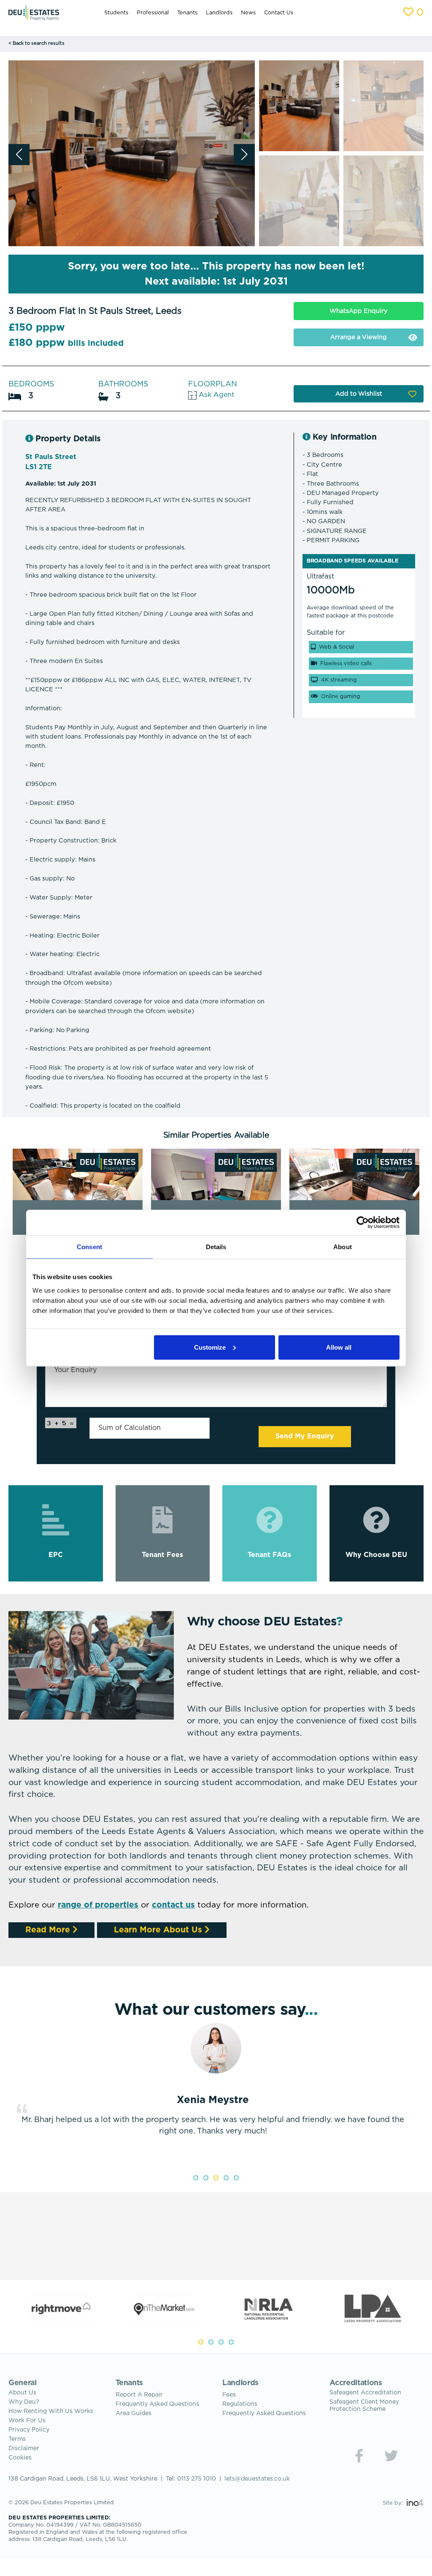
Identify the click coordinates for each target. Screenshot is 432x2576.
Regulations (240, 2404)
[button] (244, 155)
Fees (229, 2395)
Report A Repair (139, 2395)
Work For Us (27, 2421)
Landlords (219, 13)
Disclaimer (24, 2448)
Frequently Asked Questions (157, 2404)
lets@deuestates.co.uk (257, 2479)
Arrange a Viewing (359, 337)
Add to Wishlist (359, 394)
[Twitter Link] (391, 2456)
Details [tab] (216, 1247)
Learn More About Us (159, 1930)
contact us (173, 1905)
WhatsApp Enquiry (359, 311)
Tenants (187, 13)
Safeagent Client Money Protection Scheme (364, 2406)
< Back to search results (36, 43)
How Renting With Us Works (51, 2411)
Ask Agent (215, 395)
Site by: (394, 2503)
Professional (153, 13)
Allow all (339, 1347)
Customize (210, 1347)
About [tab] (343, 1247)
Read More (49, 1930)
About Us (22, 2393)
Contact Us (279, 13)
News (248, 13)
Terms (17, 2439)
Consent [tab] (89, 1247)
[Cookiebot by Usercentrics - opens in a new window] (363, 1223)
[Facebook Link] (359, 2456)
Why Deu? (24, 2402)
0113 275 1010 (197, 2479)
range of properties (98, 1905)
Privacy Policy (29, 2430)
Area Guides (134, 2413)
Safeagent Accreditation (365, 2393)
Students (116, 13)
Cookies (20, 2458)
